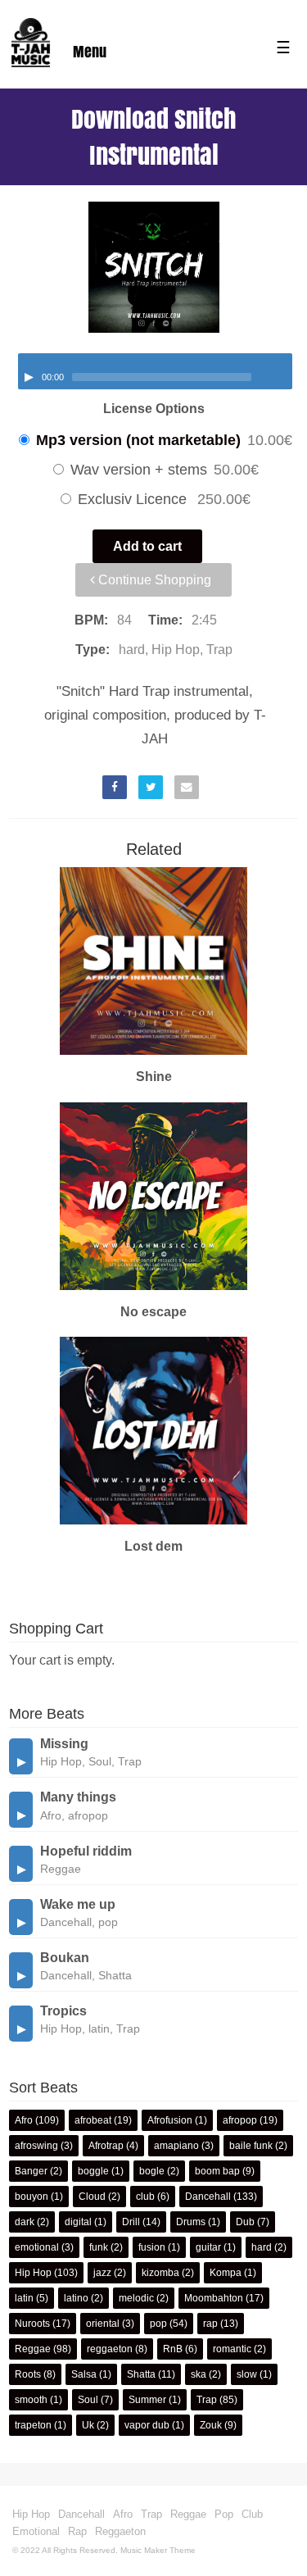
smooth (31, 2400)
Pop (224, 2514)
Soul (88, 2400)
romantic (232, 2349)
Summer (147, 2400)
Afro (24, 2120)
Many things (78, 1797)
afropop (240, 2120)
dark (25, 2222)
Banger (31, 2171)
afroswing (36, 2146)
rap (210, 2324)
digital (78, 2222)
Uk (88, 2425)
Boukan (65, 1958)
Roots (28, 2374)
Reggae (33, 2349)
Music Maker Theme (158, 2550)
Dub (245, 2222)
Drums (191, 2222)
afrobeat (93, 2120)
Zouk (211, 2425)
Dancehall (208, 2197)
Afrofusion (170, 2120)
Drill (131, 2222)
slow (247, 2374)
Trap (207, 2400)
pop (158, 2324)
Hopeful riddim (86, 1851)
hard (262, 2247)
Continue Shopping (153, 580)
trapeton (33, 2425)
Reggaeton (120, 2531)
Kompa (226, 2273)
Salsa (84, 2374)
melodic (136, 2298)
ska (199, 2374)
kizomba (160, 2273)
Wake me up (78, 1904)
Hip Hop (33, 2273)
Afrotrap (106, 2146)
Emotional (36, 2531)
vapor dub (147, 2425)
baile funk (251, 2146)
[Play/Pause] (29, 377)
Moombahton (214, 2298)
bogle (152, 2171)
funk (99, 2247)
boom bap (217, 2171)
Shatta (141, 2374)
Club (252, 2514)
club (145, 2197)
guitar (208, 2247)
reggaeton (110, 2349)
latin (24, 2298)
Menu (90, 52)
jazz (102, 2273)
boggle (93, 2171)
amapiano (176, 2146)
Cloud (92, 2197)
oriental (103, 2324)
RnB (173, 2349)
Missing (64, 1744)
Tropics (63, 2011)
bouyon (32, 2197)
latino (76, 2298)
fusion (152, 2247)
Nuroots (32, 2324)
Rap (77, 2531)
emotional (37, 2247)
